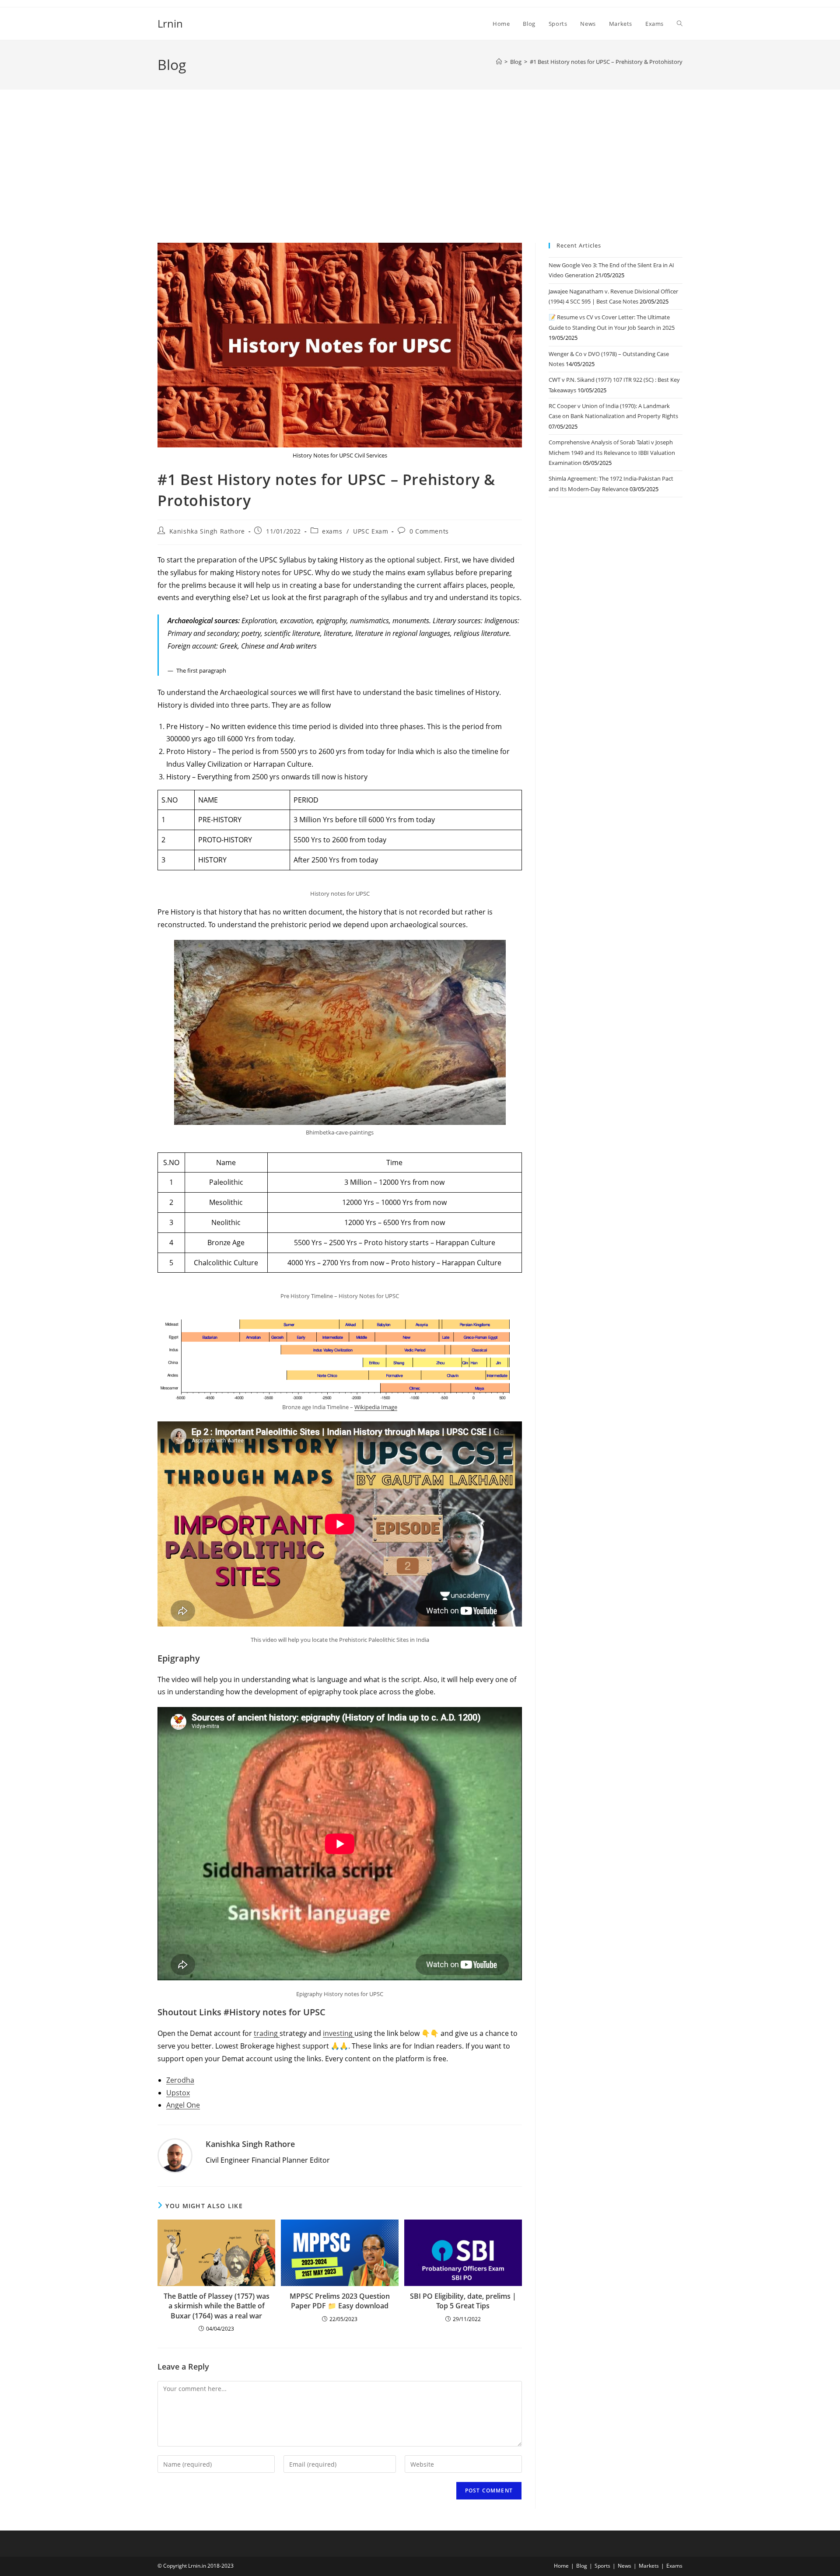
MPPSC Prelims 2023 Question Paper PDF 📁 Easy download (340, 2301)
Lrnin (170, 23)
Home (561, 2566)
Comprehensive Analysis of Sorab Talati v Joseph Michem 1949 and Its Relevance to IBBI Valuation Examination (612, 452)
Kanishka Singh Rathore (207, 531)
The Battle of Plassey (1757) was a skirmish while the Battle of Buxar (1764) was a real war (217, 2306)
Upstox (178, 2093)
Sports (602, 2566)
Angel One (183, 2105)
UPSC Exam (371, 531)
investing (339, 2033)
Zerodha (180, 2080)
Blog (582, 2566)
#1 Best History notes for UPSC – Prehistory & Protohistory (606, 62)
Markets (649, 2566)
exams (332, 531)
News (625, 2566)
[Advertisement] (420, 177)
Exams (674, 2566)
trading (267, 2033)
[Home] (499, 62)
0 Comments (429, 531)
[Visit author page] (175, 2156)
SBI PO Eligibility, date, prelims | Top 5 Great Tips (463, 2301)
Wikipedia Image (376, 1407)
